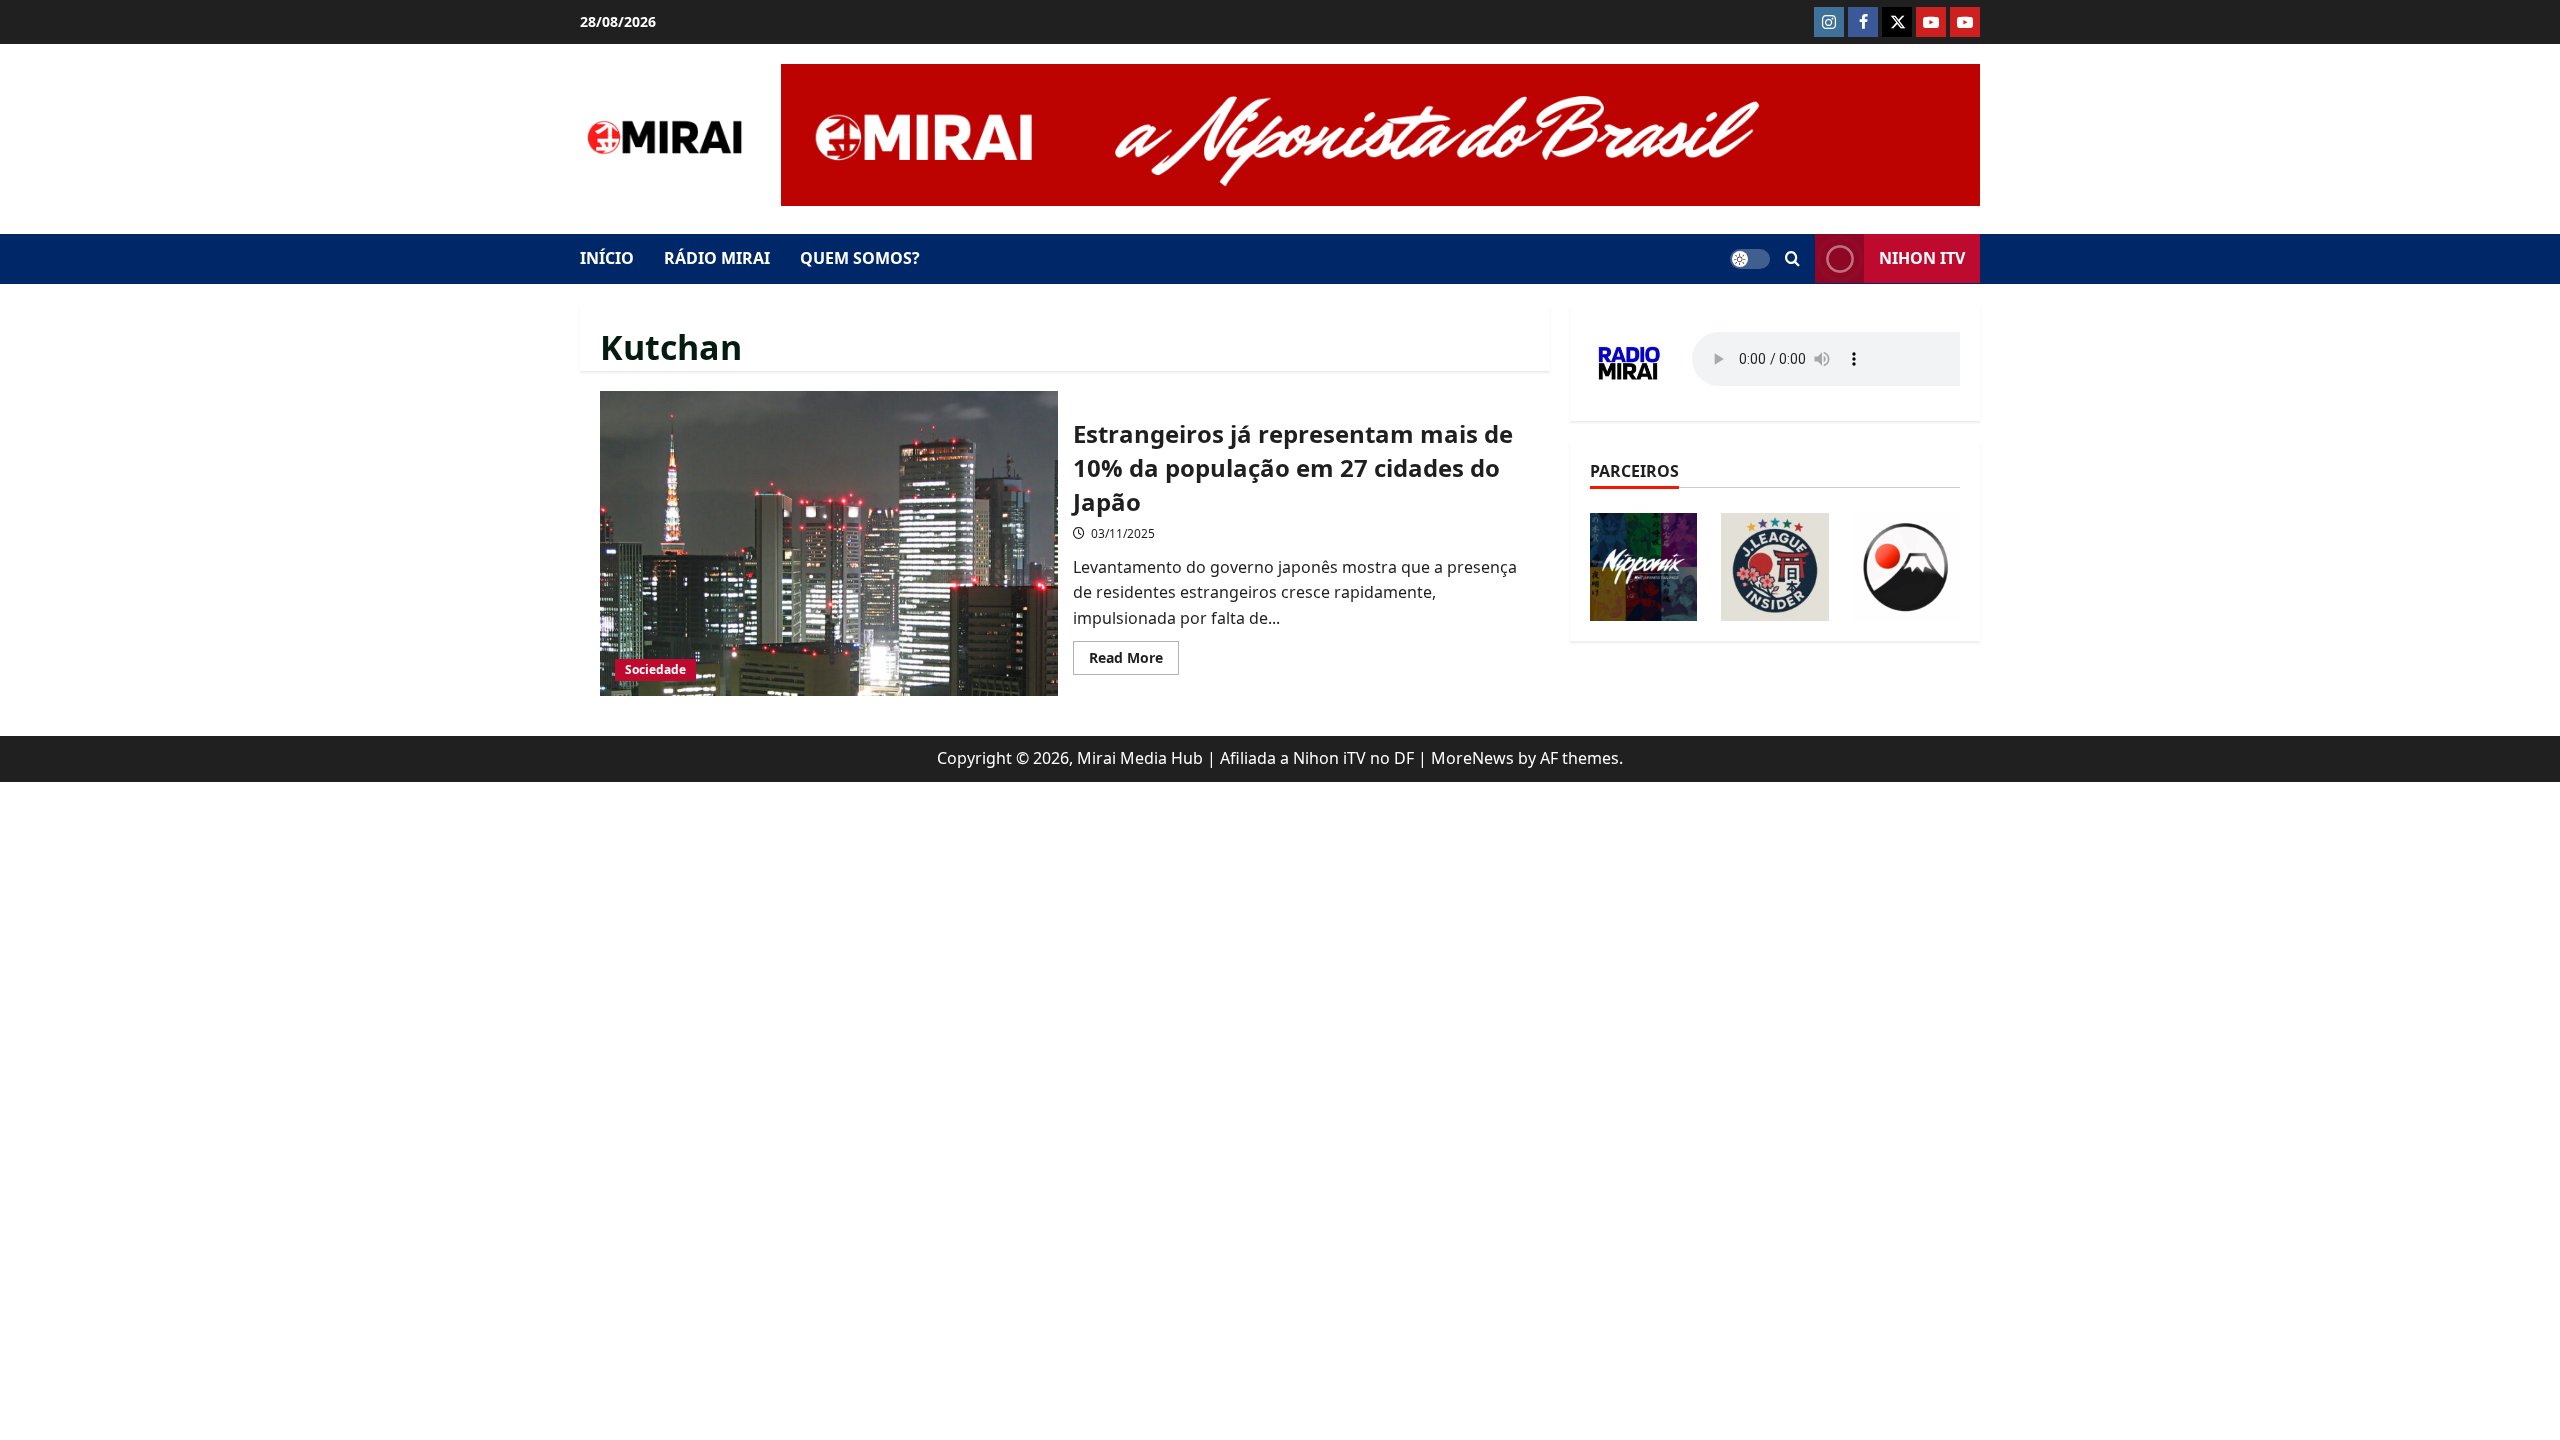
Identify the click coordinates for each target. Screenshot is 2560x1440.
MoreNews (1472, 758)
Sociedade (655, 669)
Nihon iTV (1922, 258)
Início (607, 258)
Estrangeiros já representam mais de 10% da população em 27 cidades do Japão (829, 543)
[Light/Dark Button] (1750, 259)
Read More (1134, 661)
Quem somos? (860, 258)
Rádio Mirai (717, 258)
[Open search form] (1792, 259)
